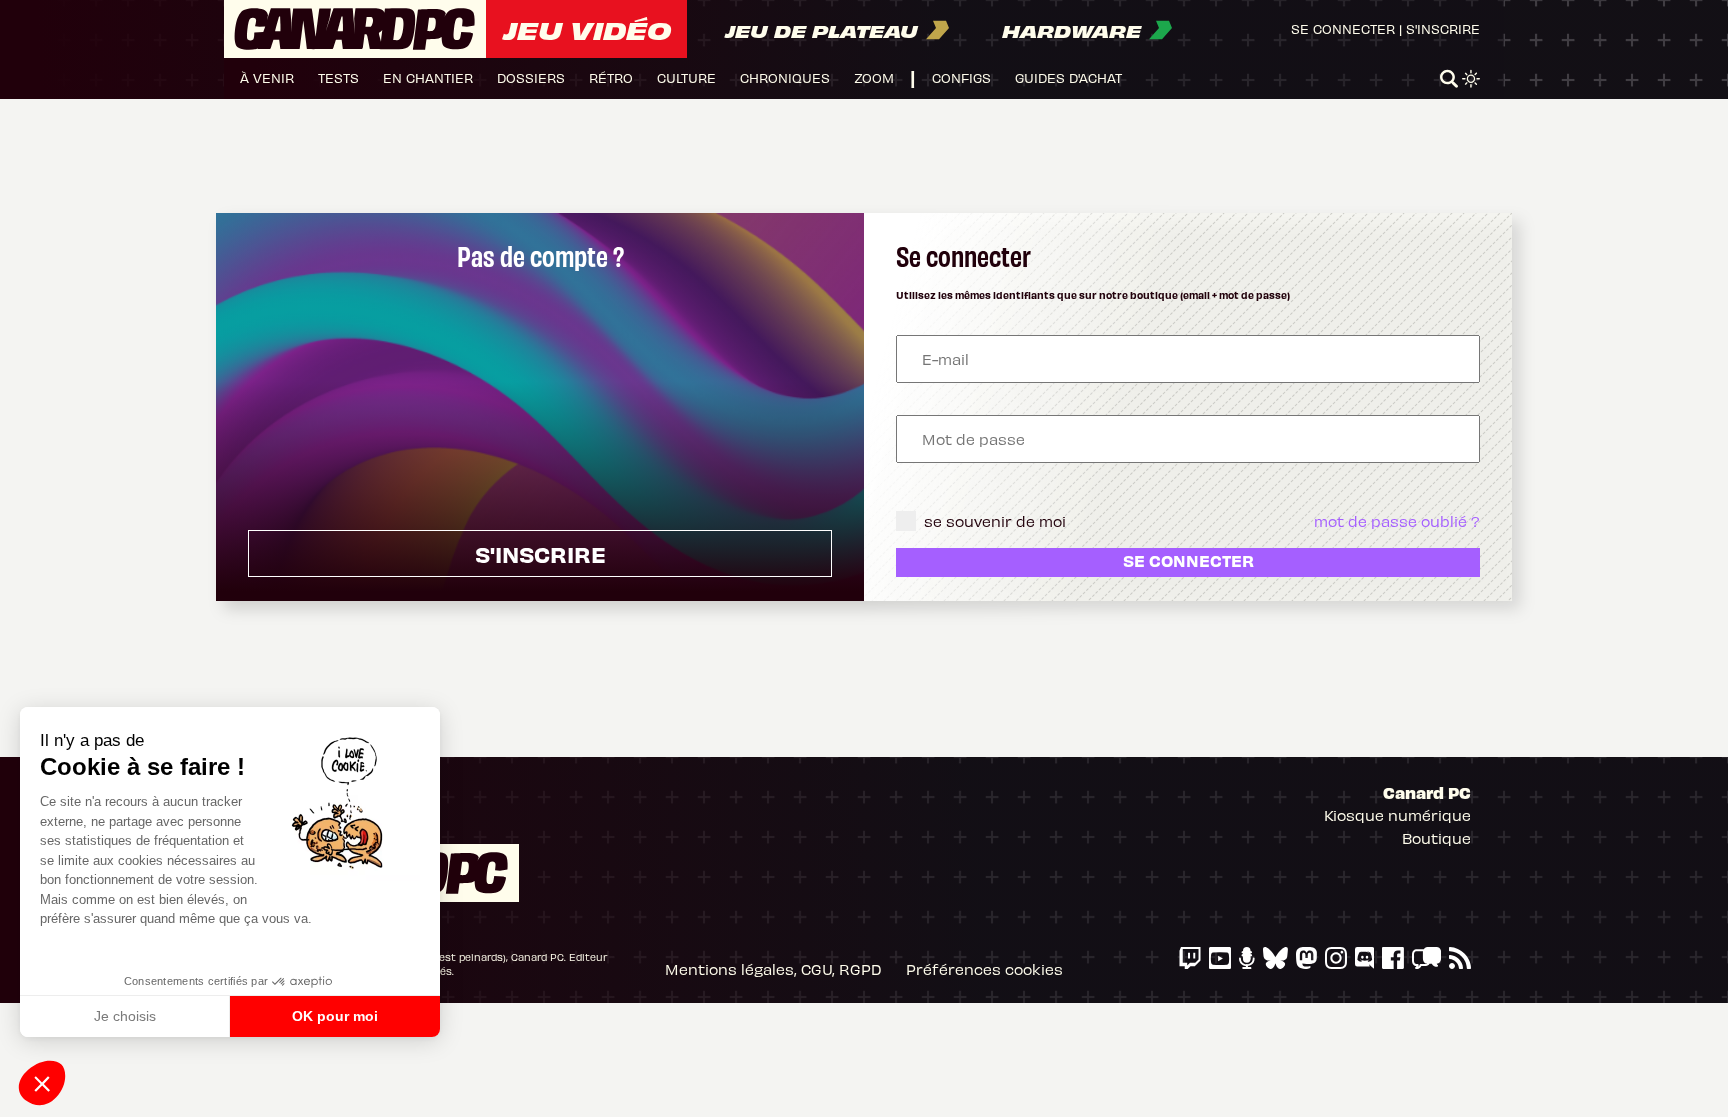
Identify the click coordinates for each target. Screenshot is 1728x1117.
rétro (611, 77)
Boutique (1436, 838)
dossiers (531, 77)
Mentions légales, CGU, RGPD (773, 969)
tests (338, 77)
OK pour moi (335, 1016)
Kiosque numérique (1397, 815)
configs (961, 77)
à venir (267, 77)
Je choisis (125, 1016)
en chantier (428, 77)
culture (686, 77)
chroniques (785, 77)
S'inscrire (1443, 28)
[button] (42, 1083)
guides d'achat (1068, 77)
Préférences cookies (984, 969)
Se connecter (1343, 28)
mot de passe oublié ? (1397, 521)
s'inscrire (540, 553)
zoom (874, 77)
